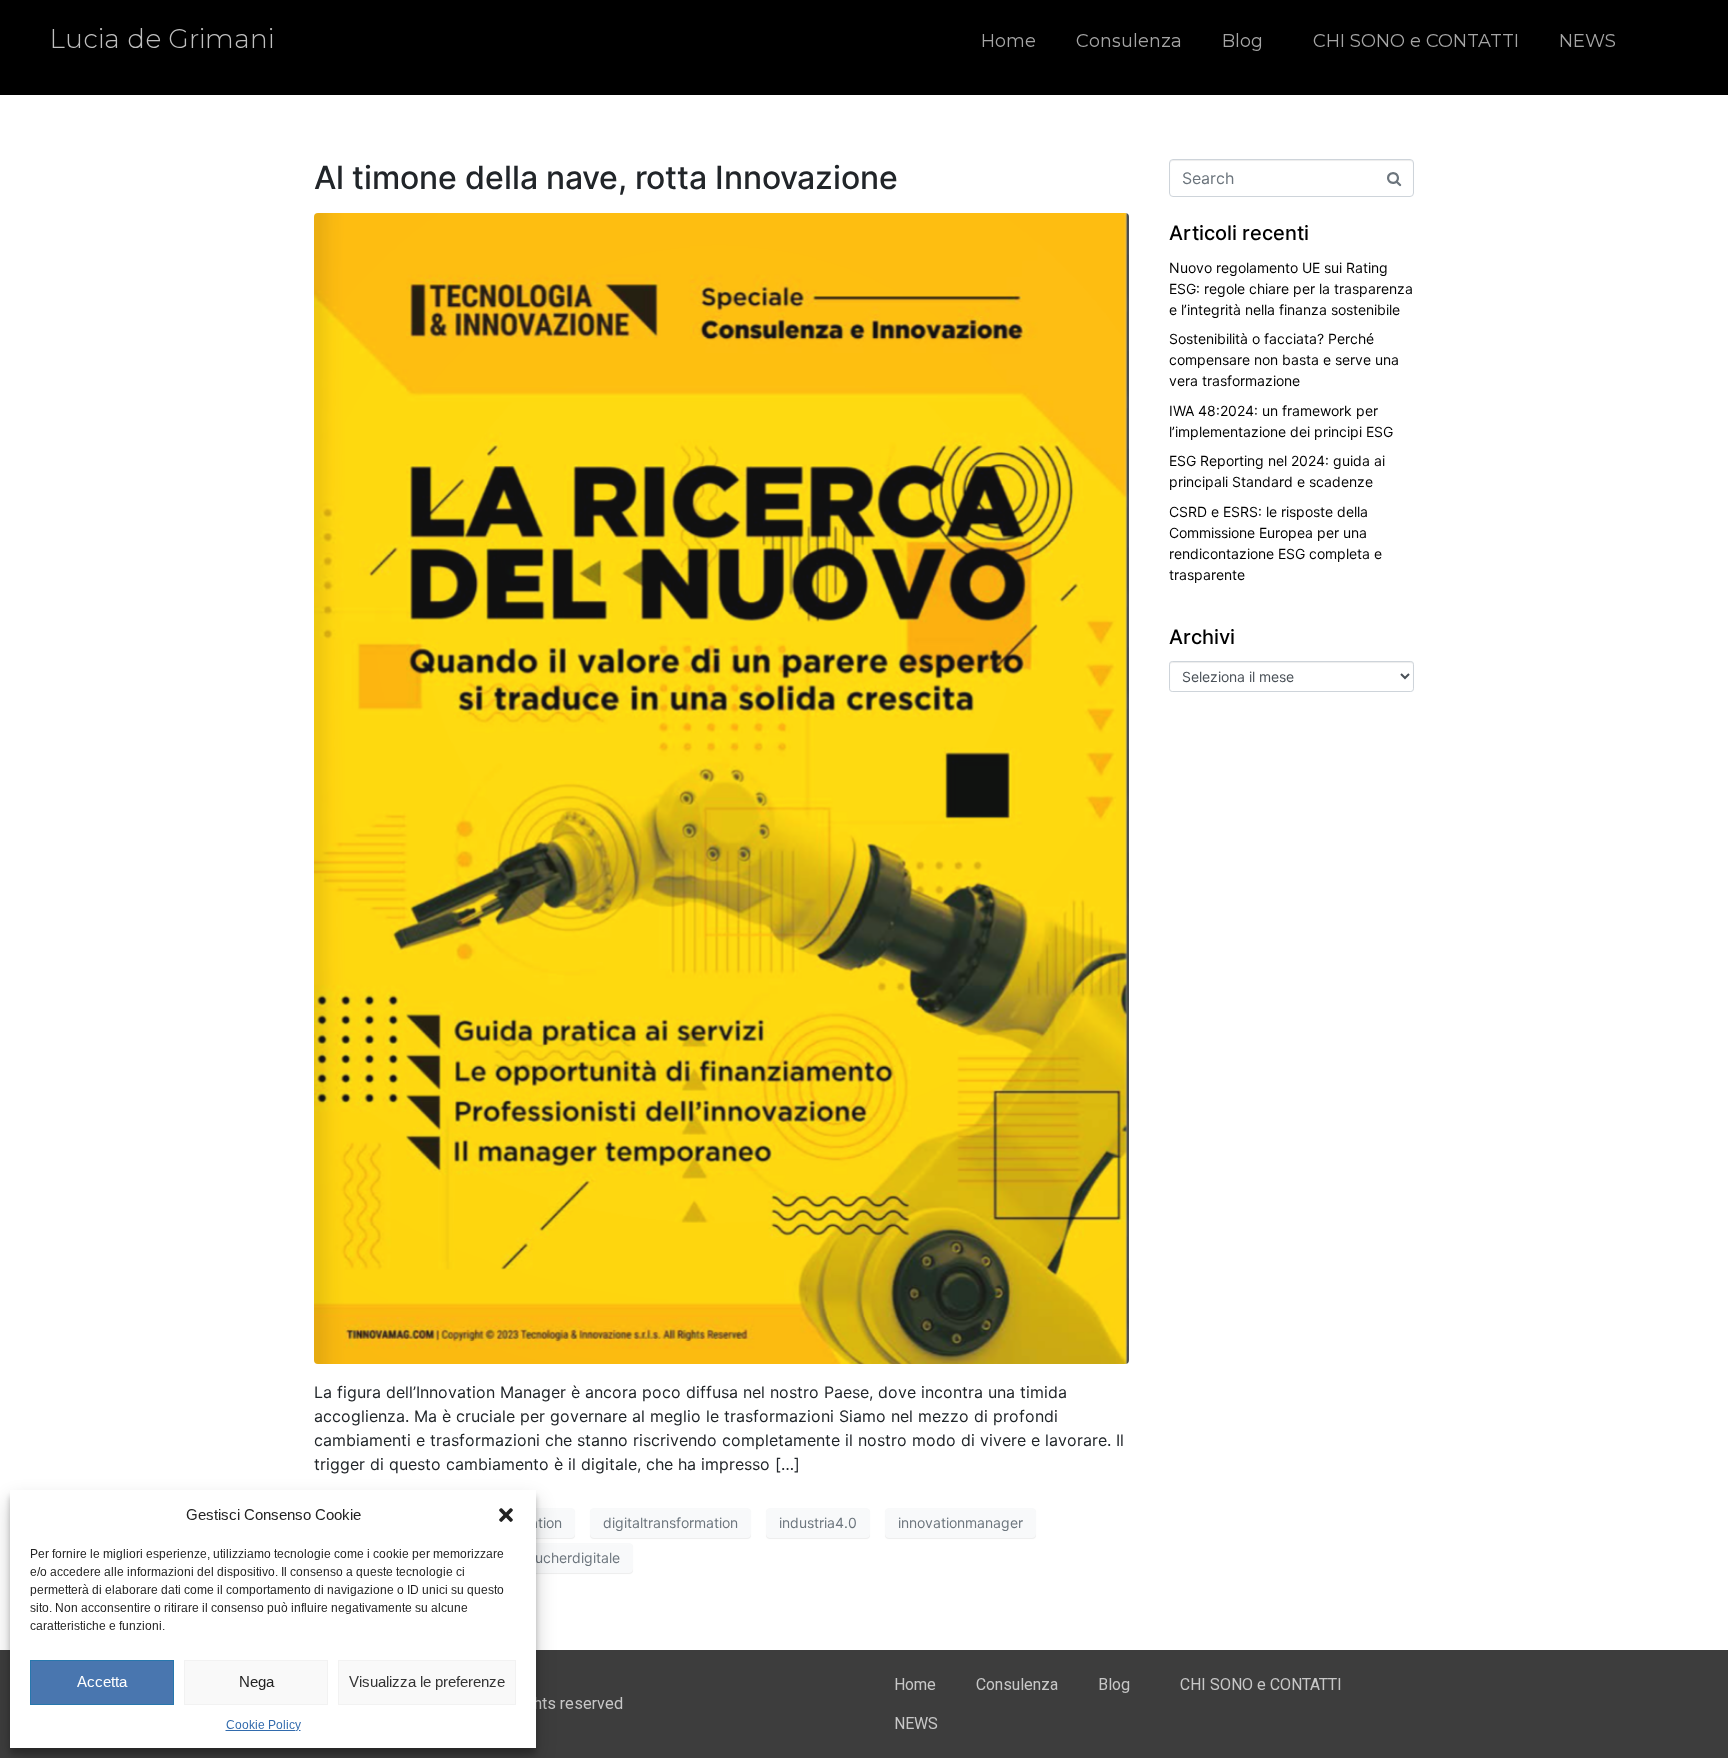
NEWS (1587, 41)
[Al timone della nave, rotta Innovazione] (721, 787)
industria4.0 (818, 1522)
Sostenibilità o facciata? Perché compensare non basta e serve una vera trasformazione (1284, 359)
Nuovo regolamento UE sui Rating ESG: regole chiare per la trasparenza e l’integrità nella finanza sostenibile (1291, 288)
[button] (506, 1515)
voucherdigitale (569, 1557)
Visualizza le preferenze (427, 1681)
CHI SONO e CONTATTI (1416, 41)
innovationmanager (960, 1522)
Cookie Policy (263, 1725)
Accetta (102, 1681)
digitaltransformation (670, 1522)
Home (1008, 41)
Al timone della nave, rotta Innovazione (606, 177)
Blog (1242, 41)
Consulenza (1129, 41)
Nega (256, 1681)
